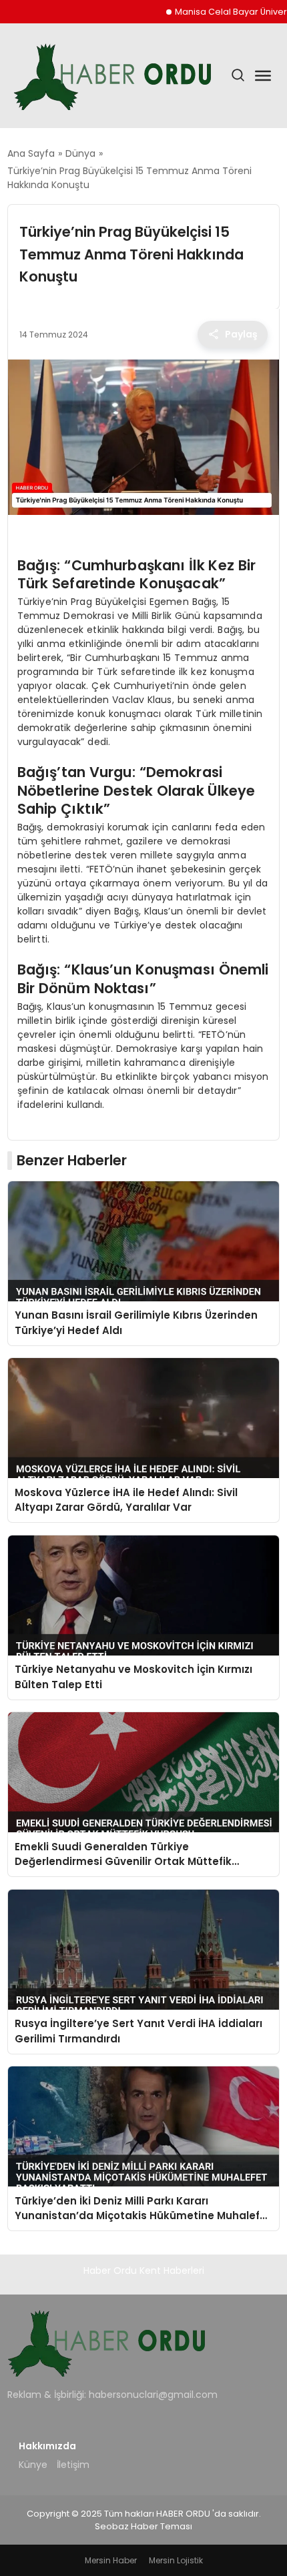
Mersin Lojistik (176, 2560)
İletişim (73, 2465)
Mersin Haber (111, 2560)
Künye (33, 2465)
